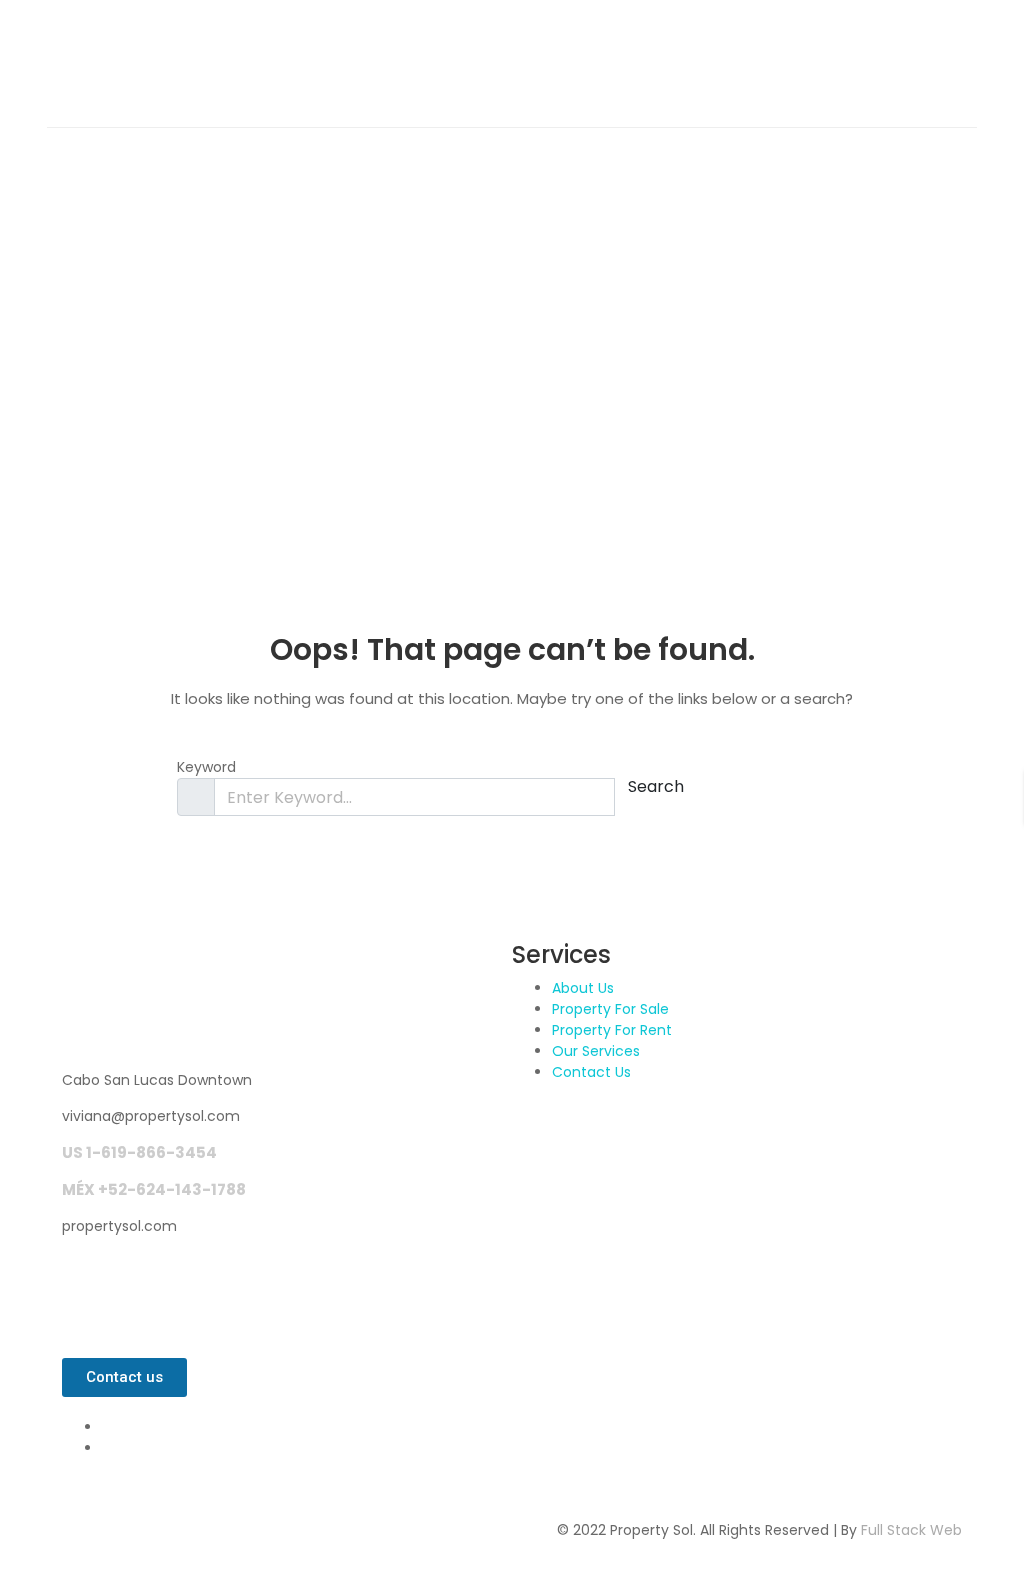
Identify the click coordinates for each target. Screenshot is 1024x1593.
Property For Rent (612, 1030)
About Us (583, 988)
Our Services (596, 1051)
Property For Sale (610, 1009)
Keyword (206, 767)
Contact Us (591, 1072)
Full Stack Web (911, 1530)
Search (656, 786)
